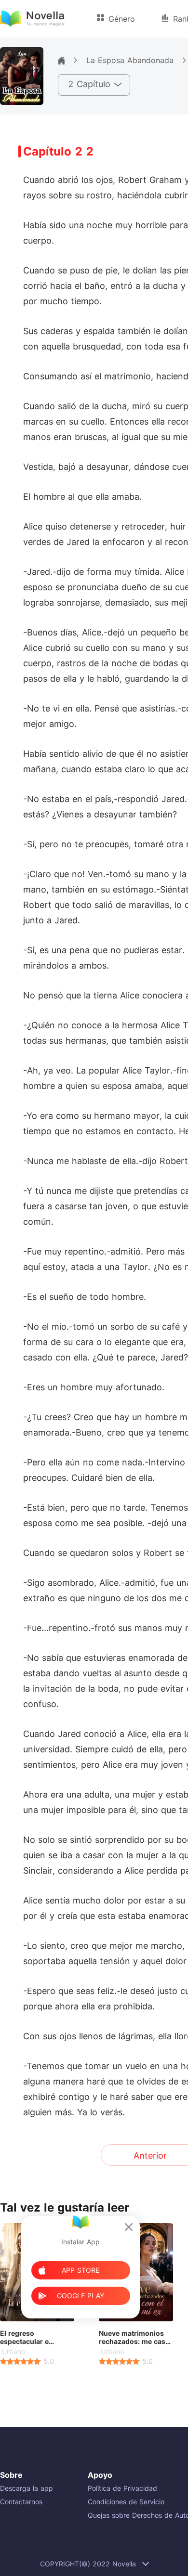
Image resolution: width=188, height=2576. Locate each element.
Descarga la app (27, 2488)
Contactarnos (21, 2502)
